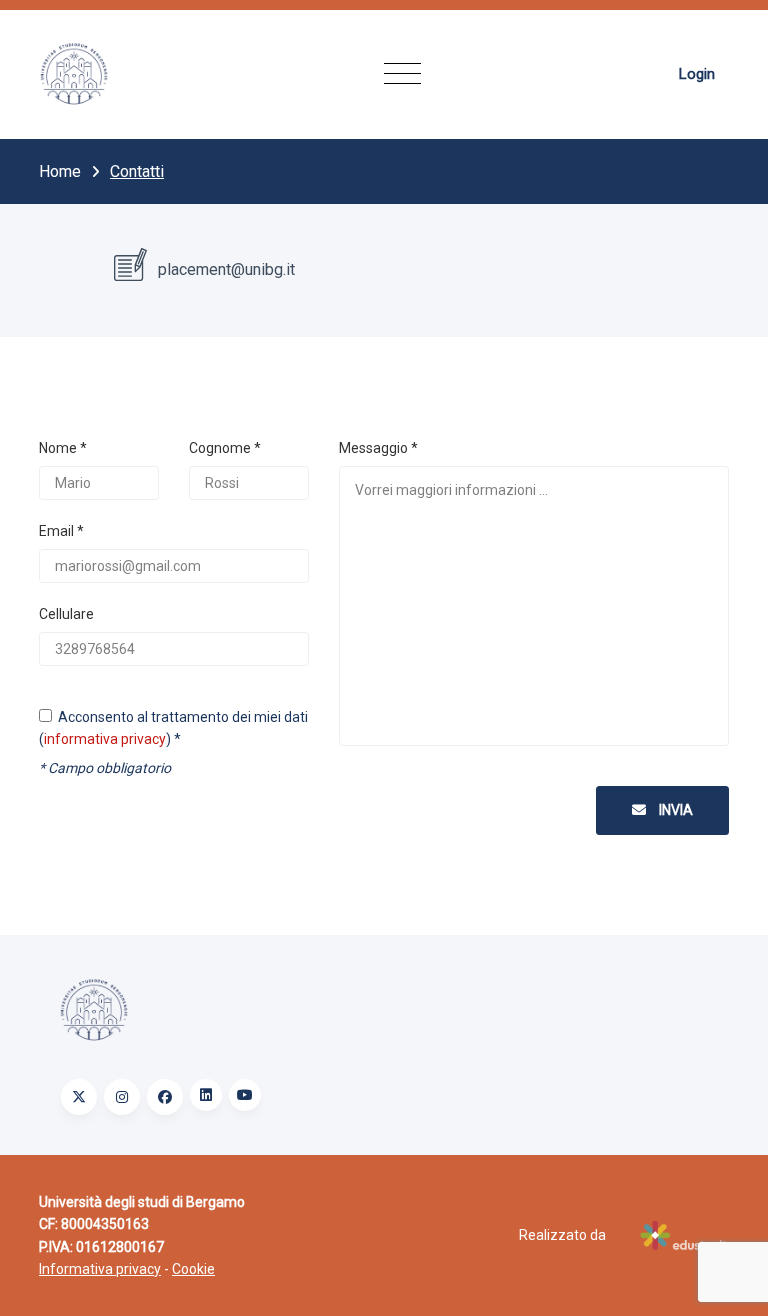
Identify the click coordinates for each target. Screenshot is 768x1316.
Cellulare (66, 614)
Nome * (63, 448)
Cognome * (225, 448)
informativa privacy (105, 739)
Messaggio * (378, 448)
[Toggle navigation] (402, 74)
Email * (61, 531)
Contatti (137, 171)
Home (60, 171)
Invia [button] (674, 810)
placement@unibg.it (224, 269)
